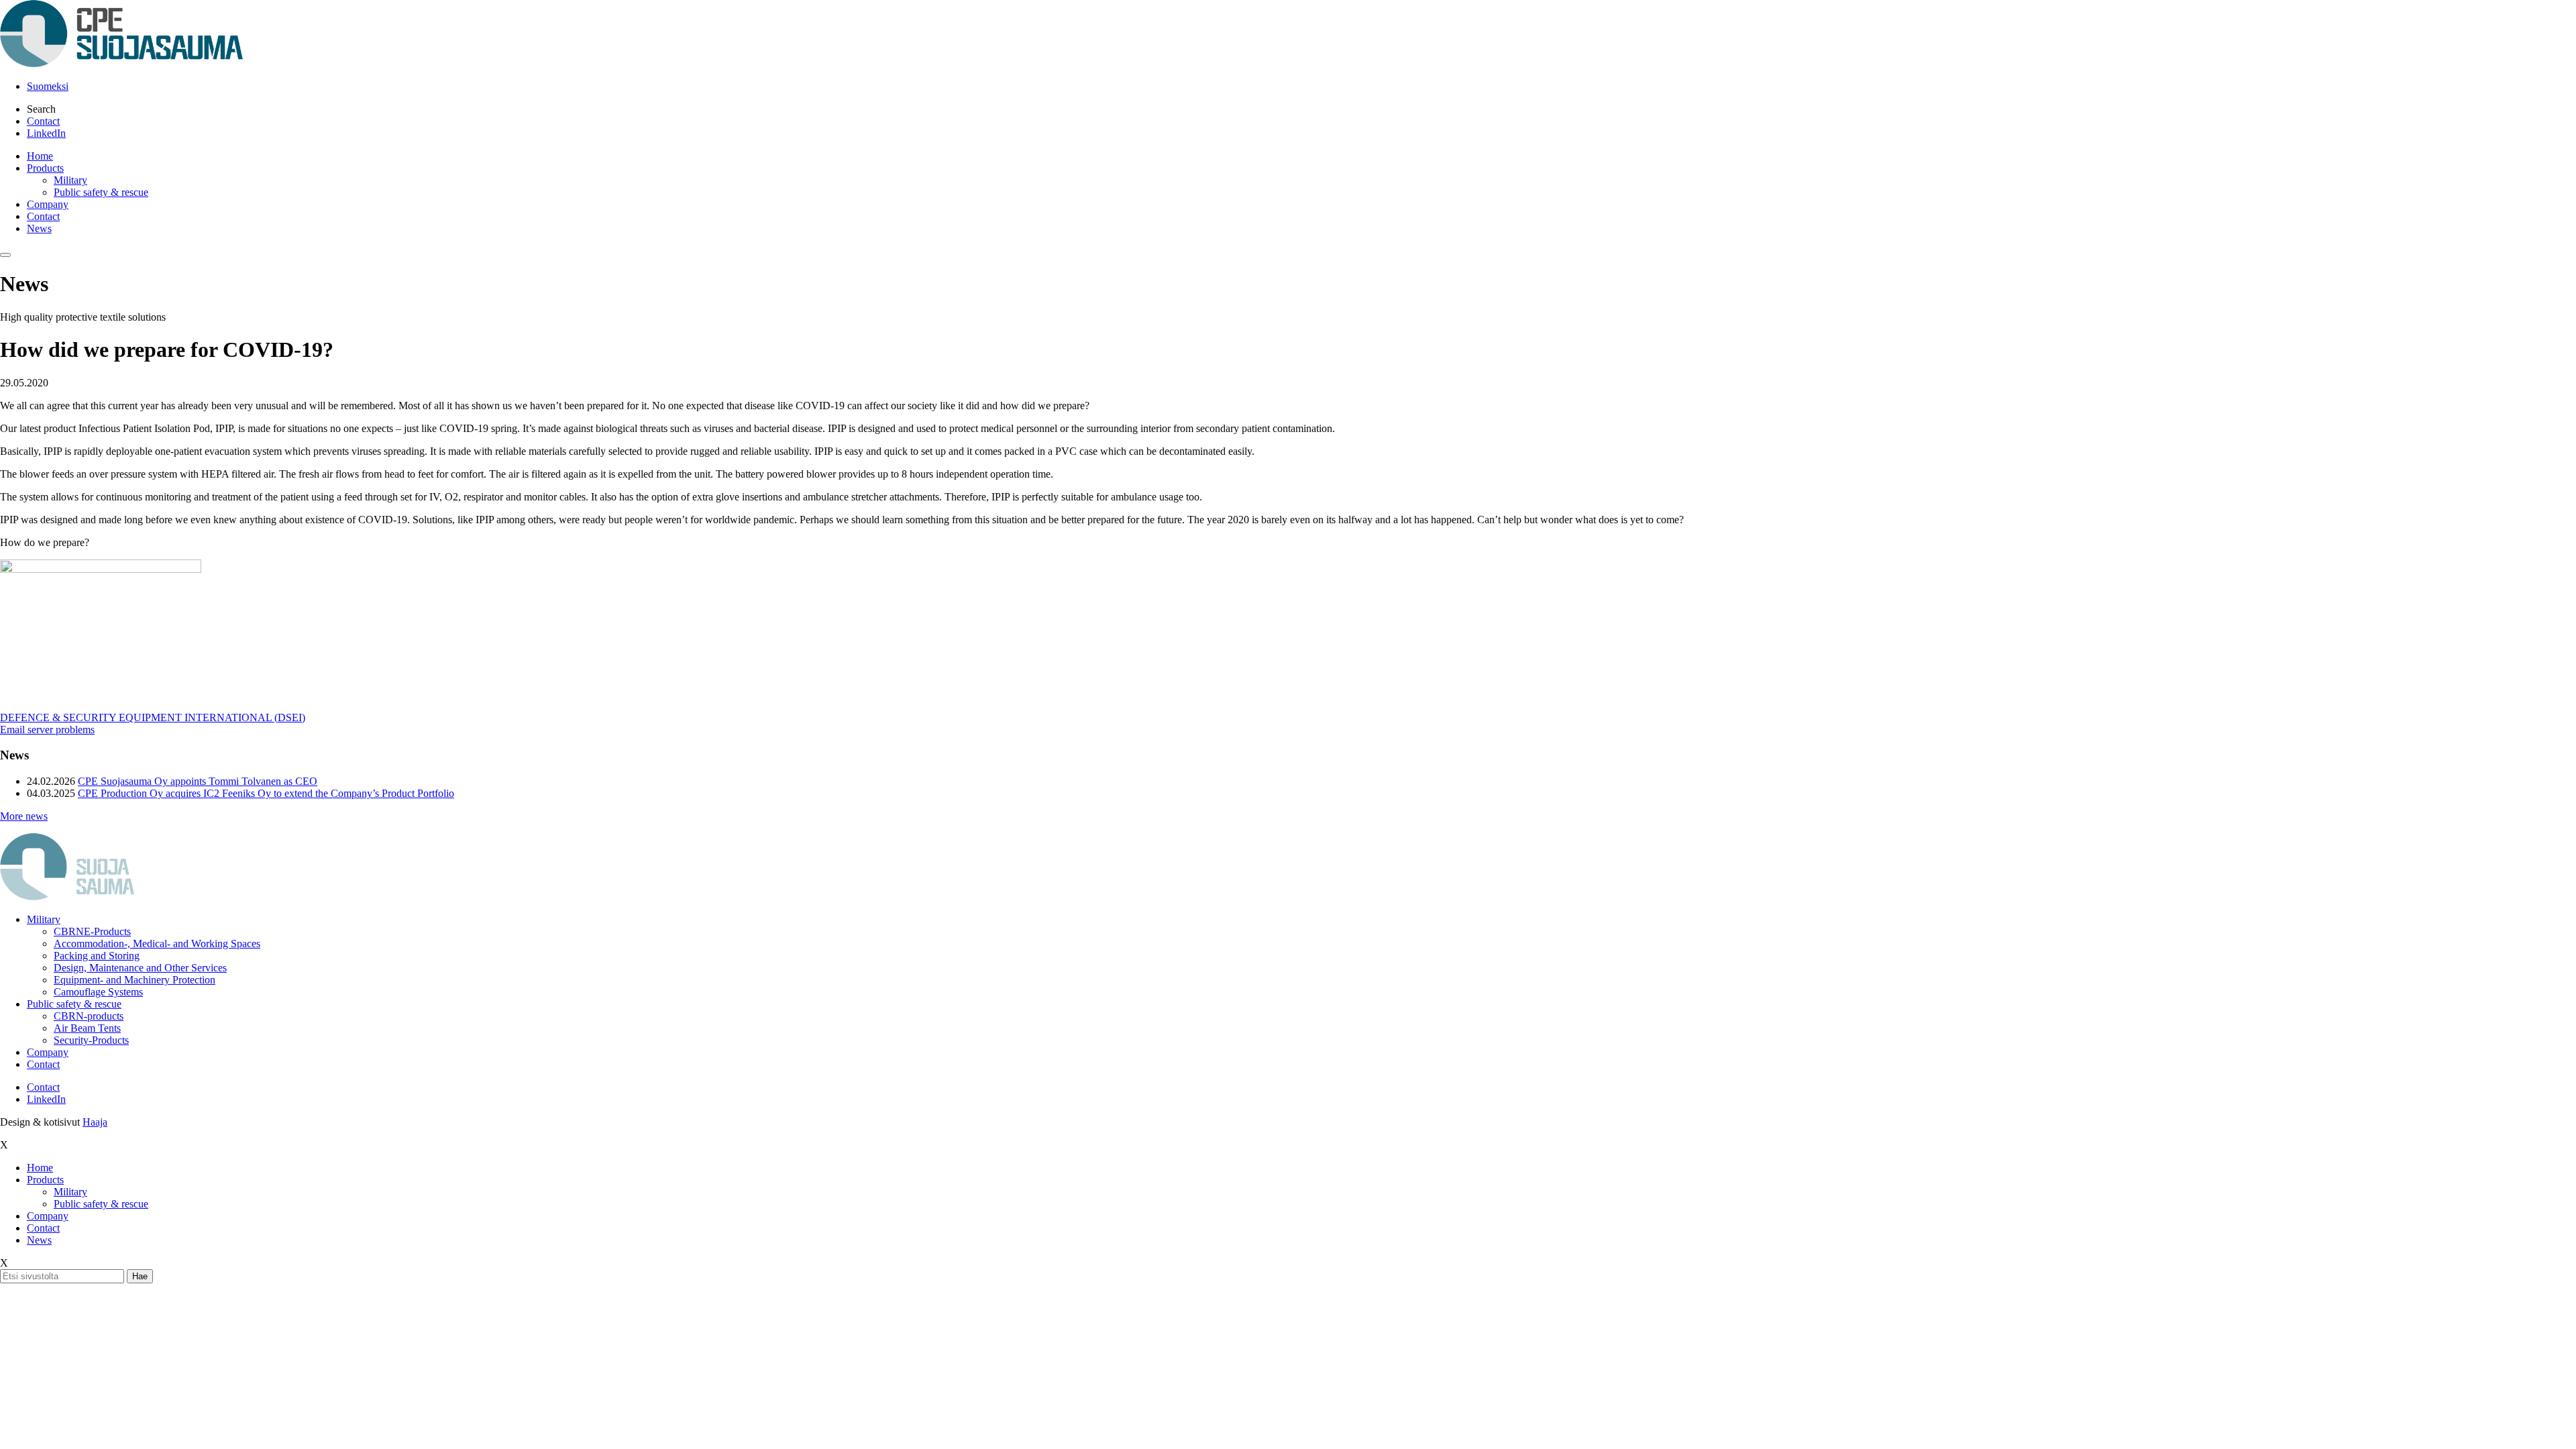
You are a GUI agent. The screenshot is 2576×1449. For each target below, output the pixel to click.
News (39, 228)
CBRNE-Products (92, 931)
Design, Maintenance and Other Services (140, 968)
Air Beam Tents (87, 1028)
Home (40, 156)
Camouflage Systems (98, 992)
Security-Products (91, 1040)
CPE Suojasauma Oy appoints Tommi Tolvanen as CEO (198, 781)
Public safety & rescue (101, 192)
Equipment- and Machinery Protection (135, 980)
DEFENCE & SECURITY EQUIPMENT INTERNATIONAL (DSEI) (153, 717)
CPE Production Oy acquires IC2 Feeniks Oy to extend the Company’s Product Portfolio (266, 793)
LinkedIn (46, 133)
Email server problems (47, 730)
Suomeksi (48, 86)
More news (24, 816)
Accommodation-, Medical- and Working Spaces (157, 944)
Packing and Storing (97, 956)
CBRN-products (89, 1016)
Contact (43, 121)
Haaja (95, 1122)
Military (70, 180)
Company (48, 204)
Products (45, 168)
